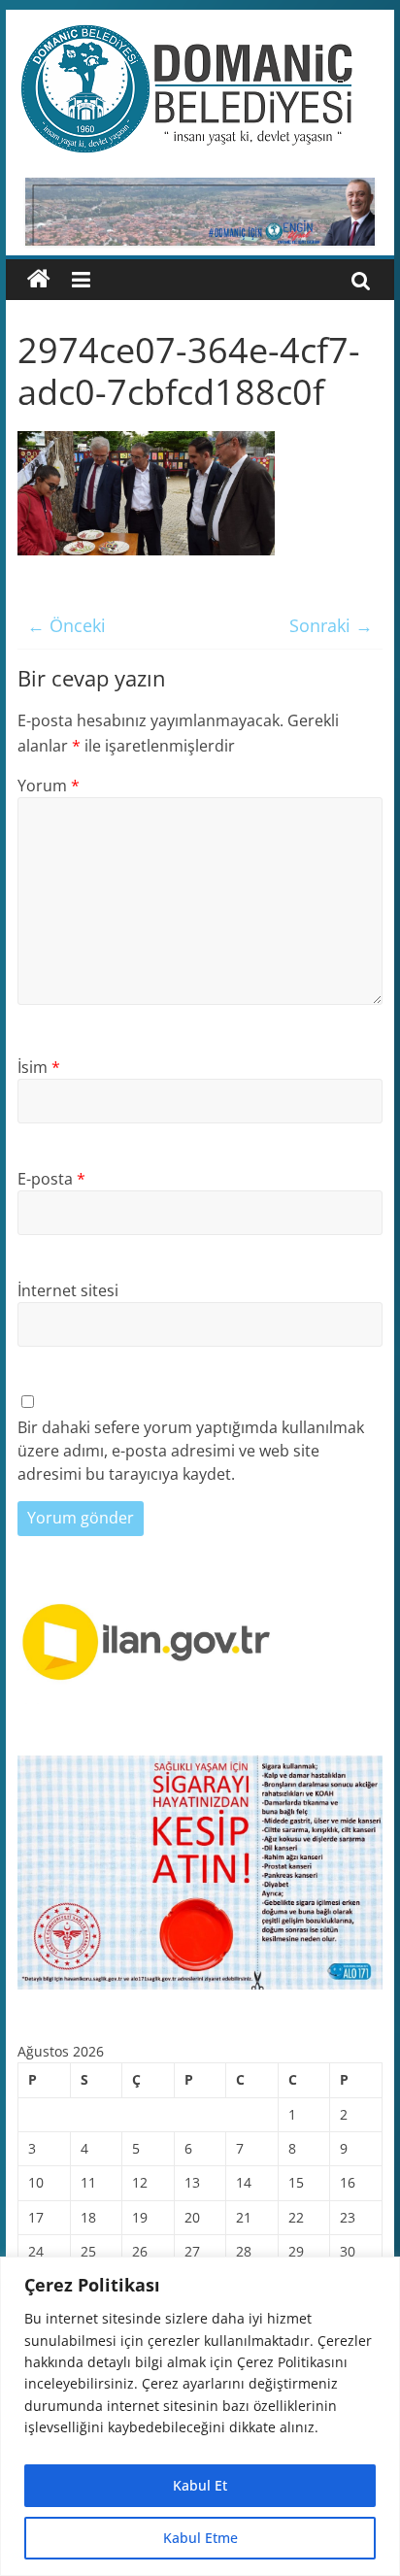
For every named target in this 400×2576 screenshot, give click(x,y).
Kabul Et (200, 2485)
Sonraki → (331, 625)
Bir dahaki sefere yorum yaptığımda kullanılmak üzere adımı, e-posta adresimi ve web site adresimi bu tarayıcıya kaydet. (191, 1451)
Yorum (49, 786)
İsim (39, 1067)
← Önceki (67, 625)
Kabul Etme (200, 2538)
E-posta (51, 1179)
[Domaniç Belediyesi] (39, 280)
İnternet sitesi (68, 1290)
